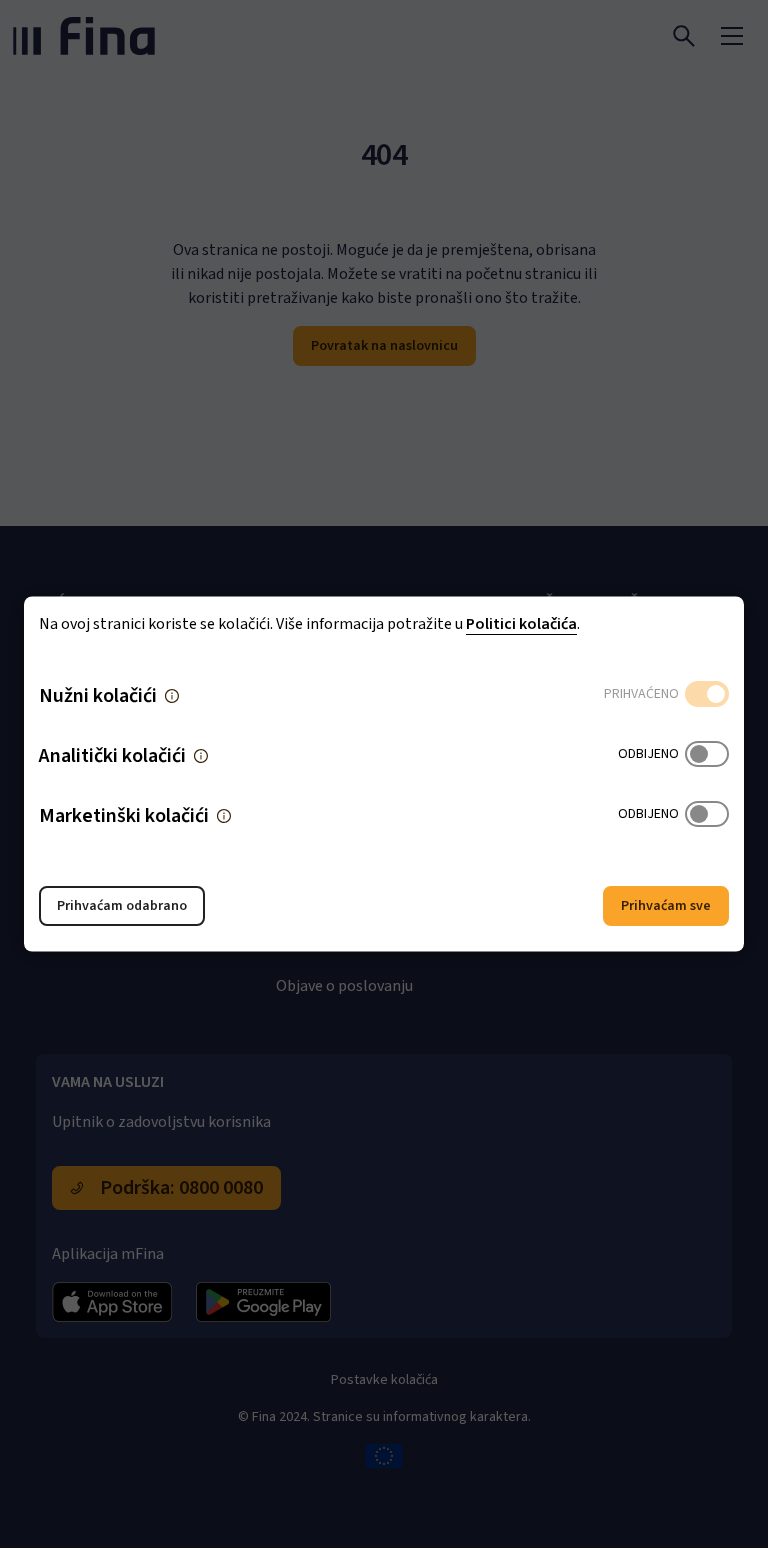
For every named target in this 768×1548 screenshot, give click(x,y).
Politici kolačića (521, 624)
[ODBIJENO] (707, 756)
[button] (172, 696)
